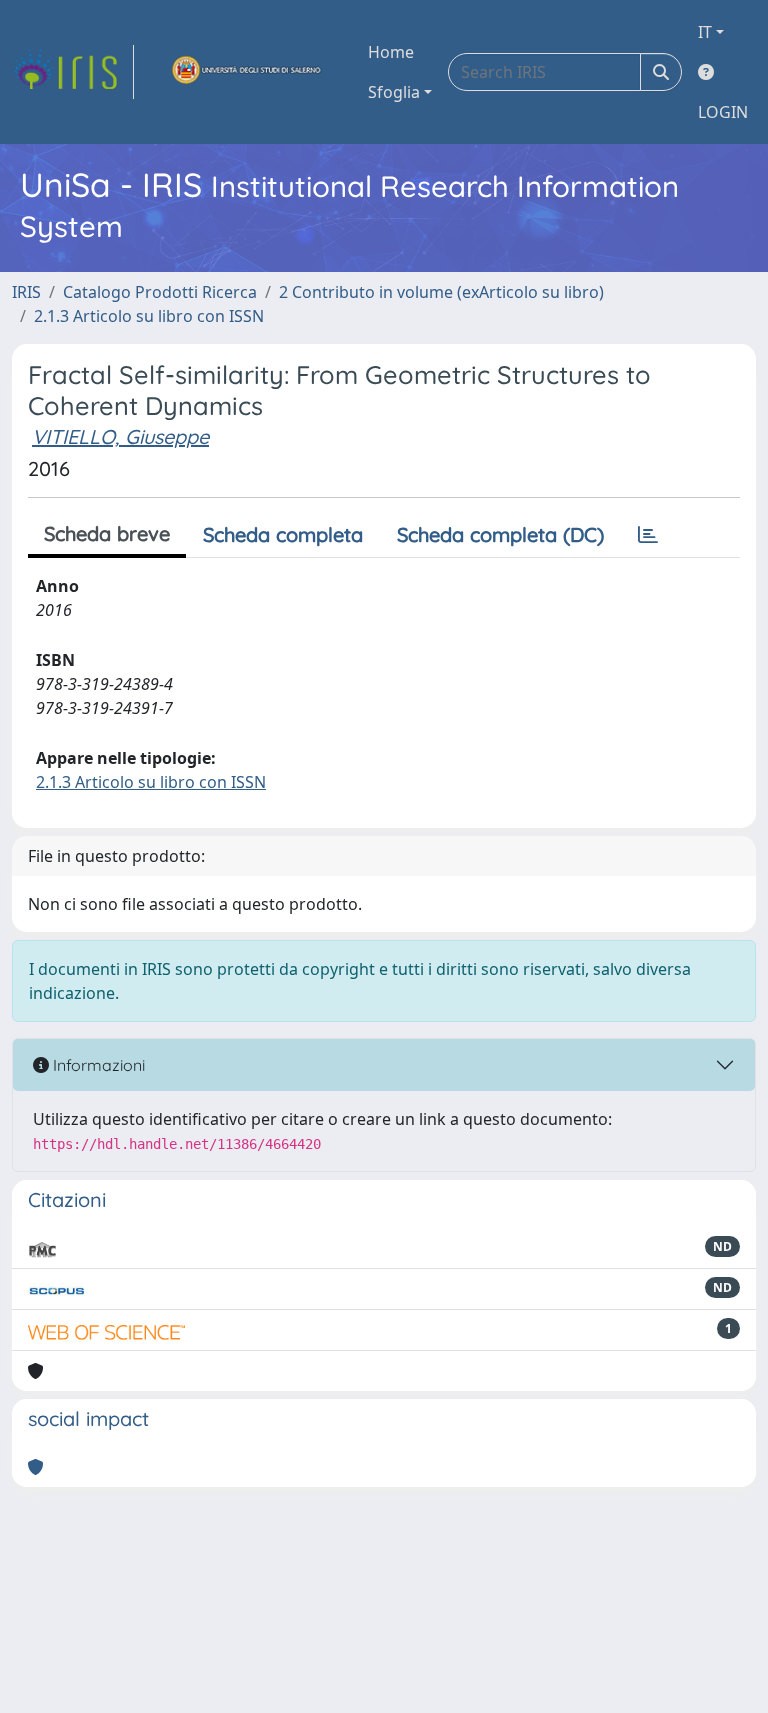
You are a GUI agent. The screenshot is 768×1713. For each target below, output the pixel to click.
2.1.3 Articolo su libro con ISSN (149, 316)
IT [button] (705, 32)
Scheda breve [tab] (107, 533)
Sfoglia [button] (394, 92)
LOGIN (723, 112)
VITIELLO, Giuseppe (120, 436)
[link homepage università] (247, 72)
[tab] (648, 535)
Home (391, 52)
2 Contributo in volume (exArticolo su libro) (441, 292)
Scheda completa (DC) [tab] (500, 534)
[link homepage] (73, 72)
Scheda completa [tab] (283, 534)
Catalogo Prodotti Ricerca (160, 292)
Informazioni (97, 1065)
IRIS (26, 292)
